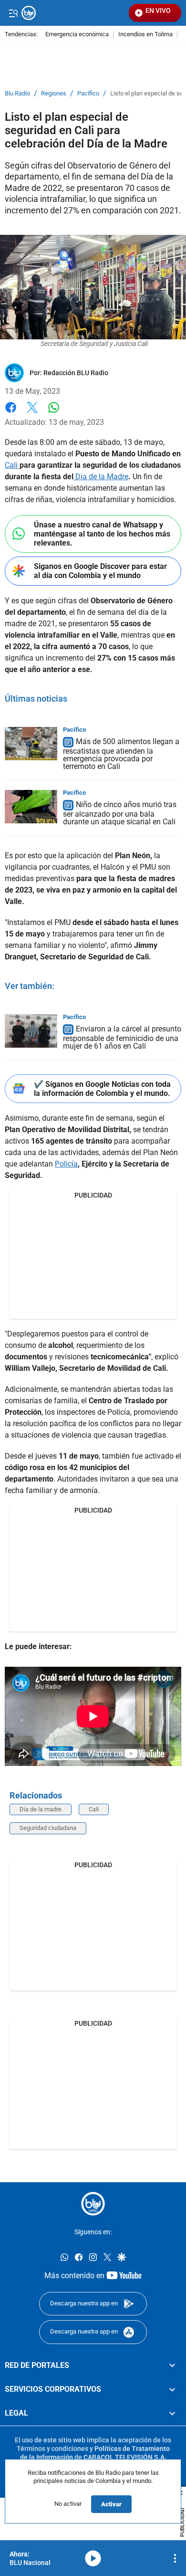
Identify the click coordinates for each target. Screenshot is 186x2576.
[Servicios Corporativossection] (172, 2389)
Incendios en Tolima (145, 35)
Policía (66, 1164)
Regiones (54, 94)
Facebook (11, 413)
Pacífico (88, 94)
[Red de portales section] (172, 2366)
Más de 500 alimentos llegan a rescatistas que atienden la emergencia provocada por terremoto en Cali (121, 754)
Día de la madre (41, 1809)
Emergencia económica (77, 35)
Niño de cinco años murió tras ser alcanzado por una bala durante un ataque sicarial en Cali (120, 813)
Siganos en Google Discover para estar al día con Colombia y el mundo (100, 571)
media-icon (93, 2558)
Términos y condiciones (52, 2449)
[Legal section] (172, 2414)
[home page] (93, 2204)
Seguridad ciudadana (48, 1828)
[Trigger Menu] (13, 13)
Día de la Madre (101, 477)
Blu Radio (17, 94)
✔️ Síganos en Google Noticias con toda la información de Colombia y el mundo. (102, 1089)
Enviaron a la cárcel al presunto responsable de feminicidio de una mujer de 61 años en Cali (122, 1037)
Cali (12, 465)
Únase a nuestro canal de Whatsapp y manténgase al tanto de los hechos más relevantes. (102, 534)
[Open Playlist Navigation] (175, 2558)
